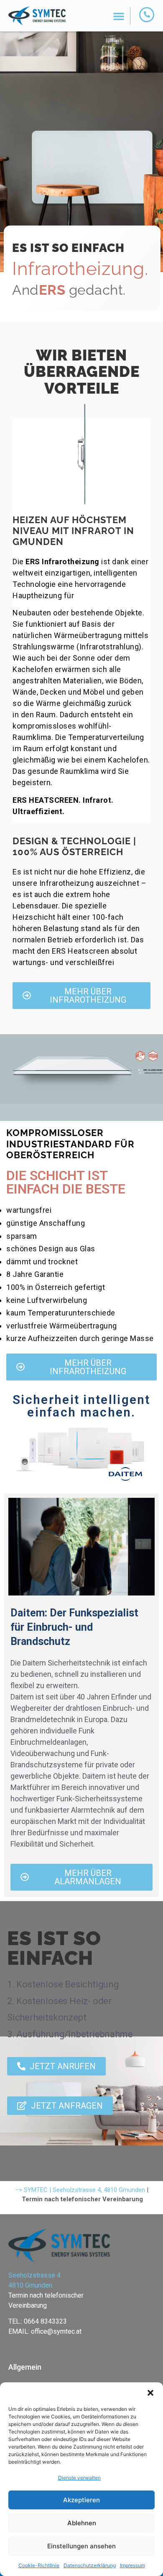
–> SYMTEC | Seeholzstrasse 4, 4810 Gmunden (80, 2190)
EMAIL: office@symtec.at (45, 2331)
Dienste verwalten (79, 2478)
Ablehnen (82, 2523)
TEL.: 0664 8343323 (38, 2321)
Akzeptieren (81, 2500)
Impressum (132, 2565)
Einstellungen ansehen (81, 2546)
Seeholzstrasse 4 (34, 2275)
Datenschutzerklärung (90, 2565)
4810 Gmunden (30, 2285)
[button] (150, 2393)
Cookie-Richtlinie (39, 2565)
